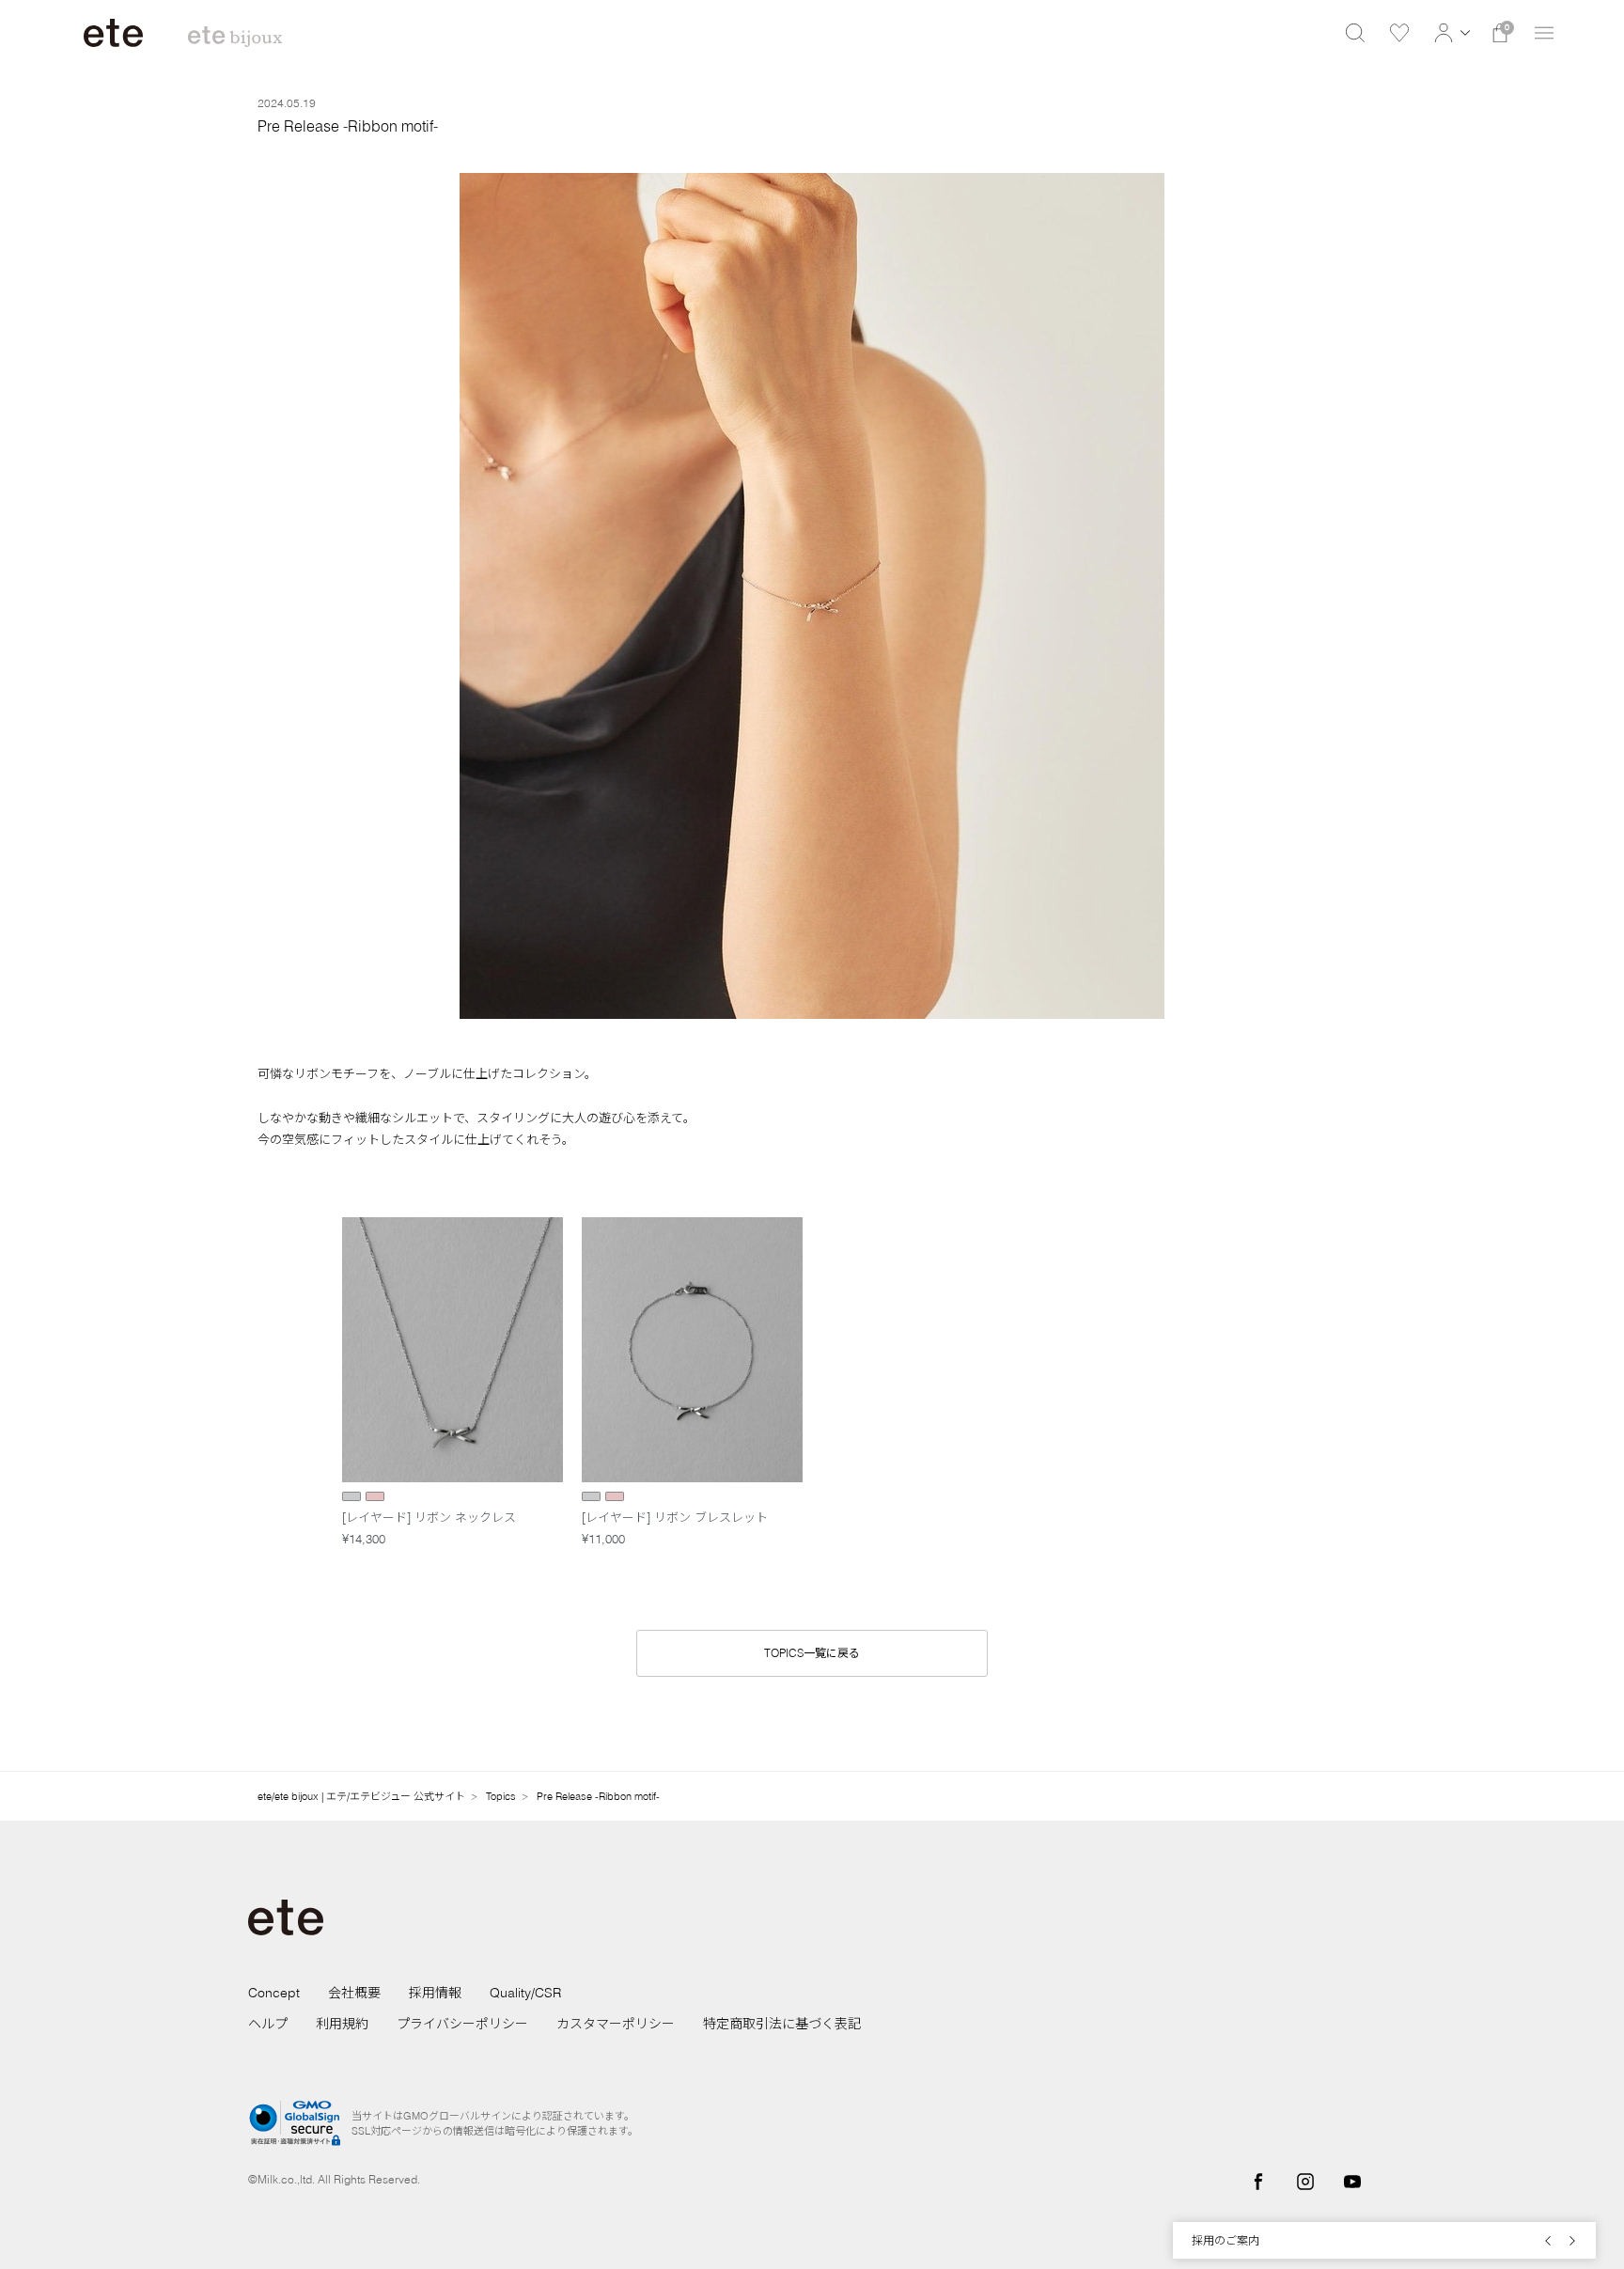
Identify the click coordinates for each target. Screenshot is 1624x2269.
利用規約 (342, 2024)
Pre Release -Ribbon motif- (598, 1796)
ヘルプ (268, 2024)
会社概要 (354, 1993)
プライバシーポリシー (462, 2024)
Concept (274, 1993)
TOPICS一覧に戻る (812, 1653)
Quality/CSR (525, 1993)
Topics (501, 1796)
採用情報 (435, 1993)
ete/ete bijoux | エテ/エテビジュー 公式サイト (361, 1796)
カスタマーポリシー (616, 2024)
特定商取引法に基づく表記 (782, 2024)
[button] (1450, 33)
